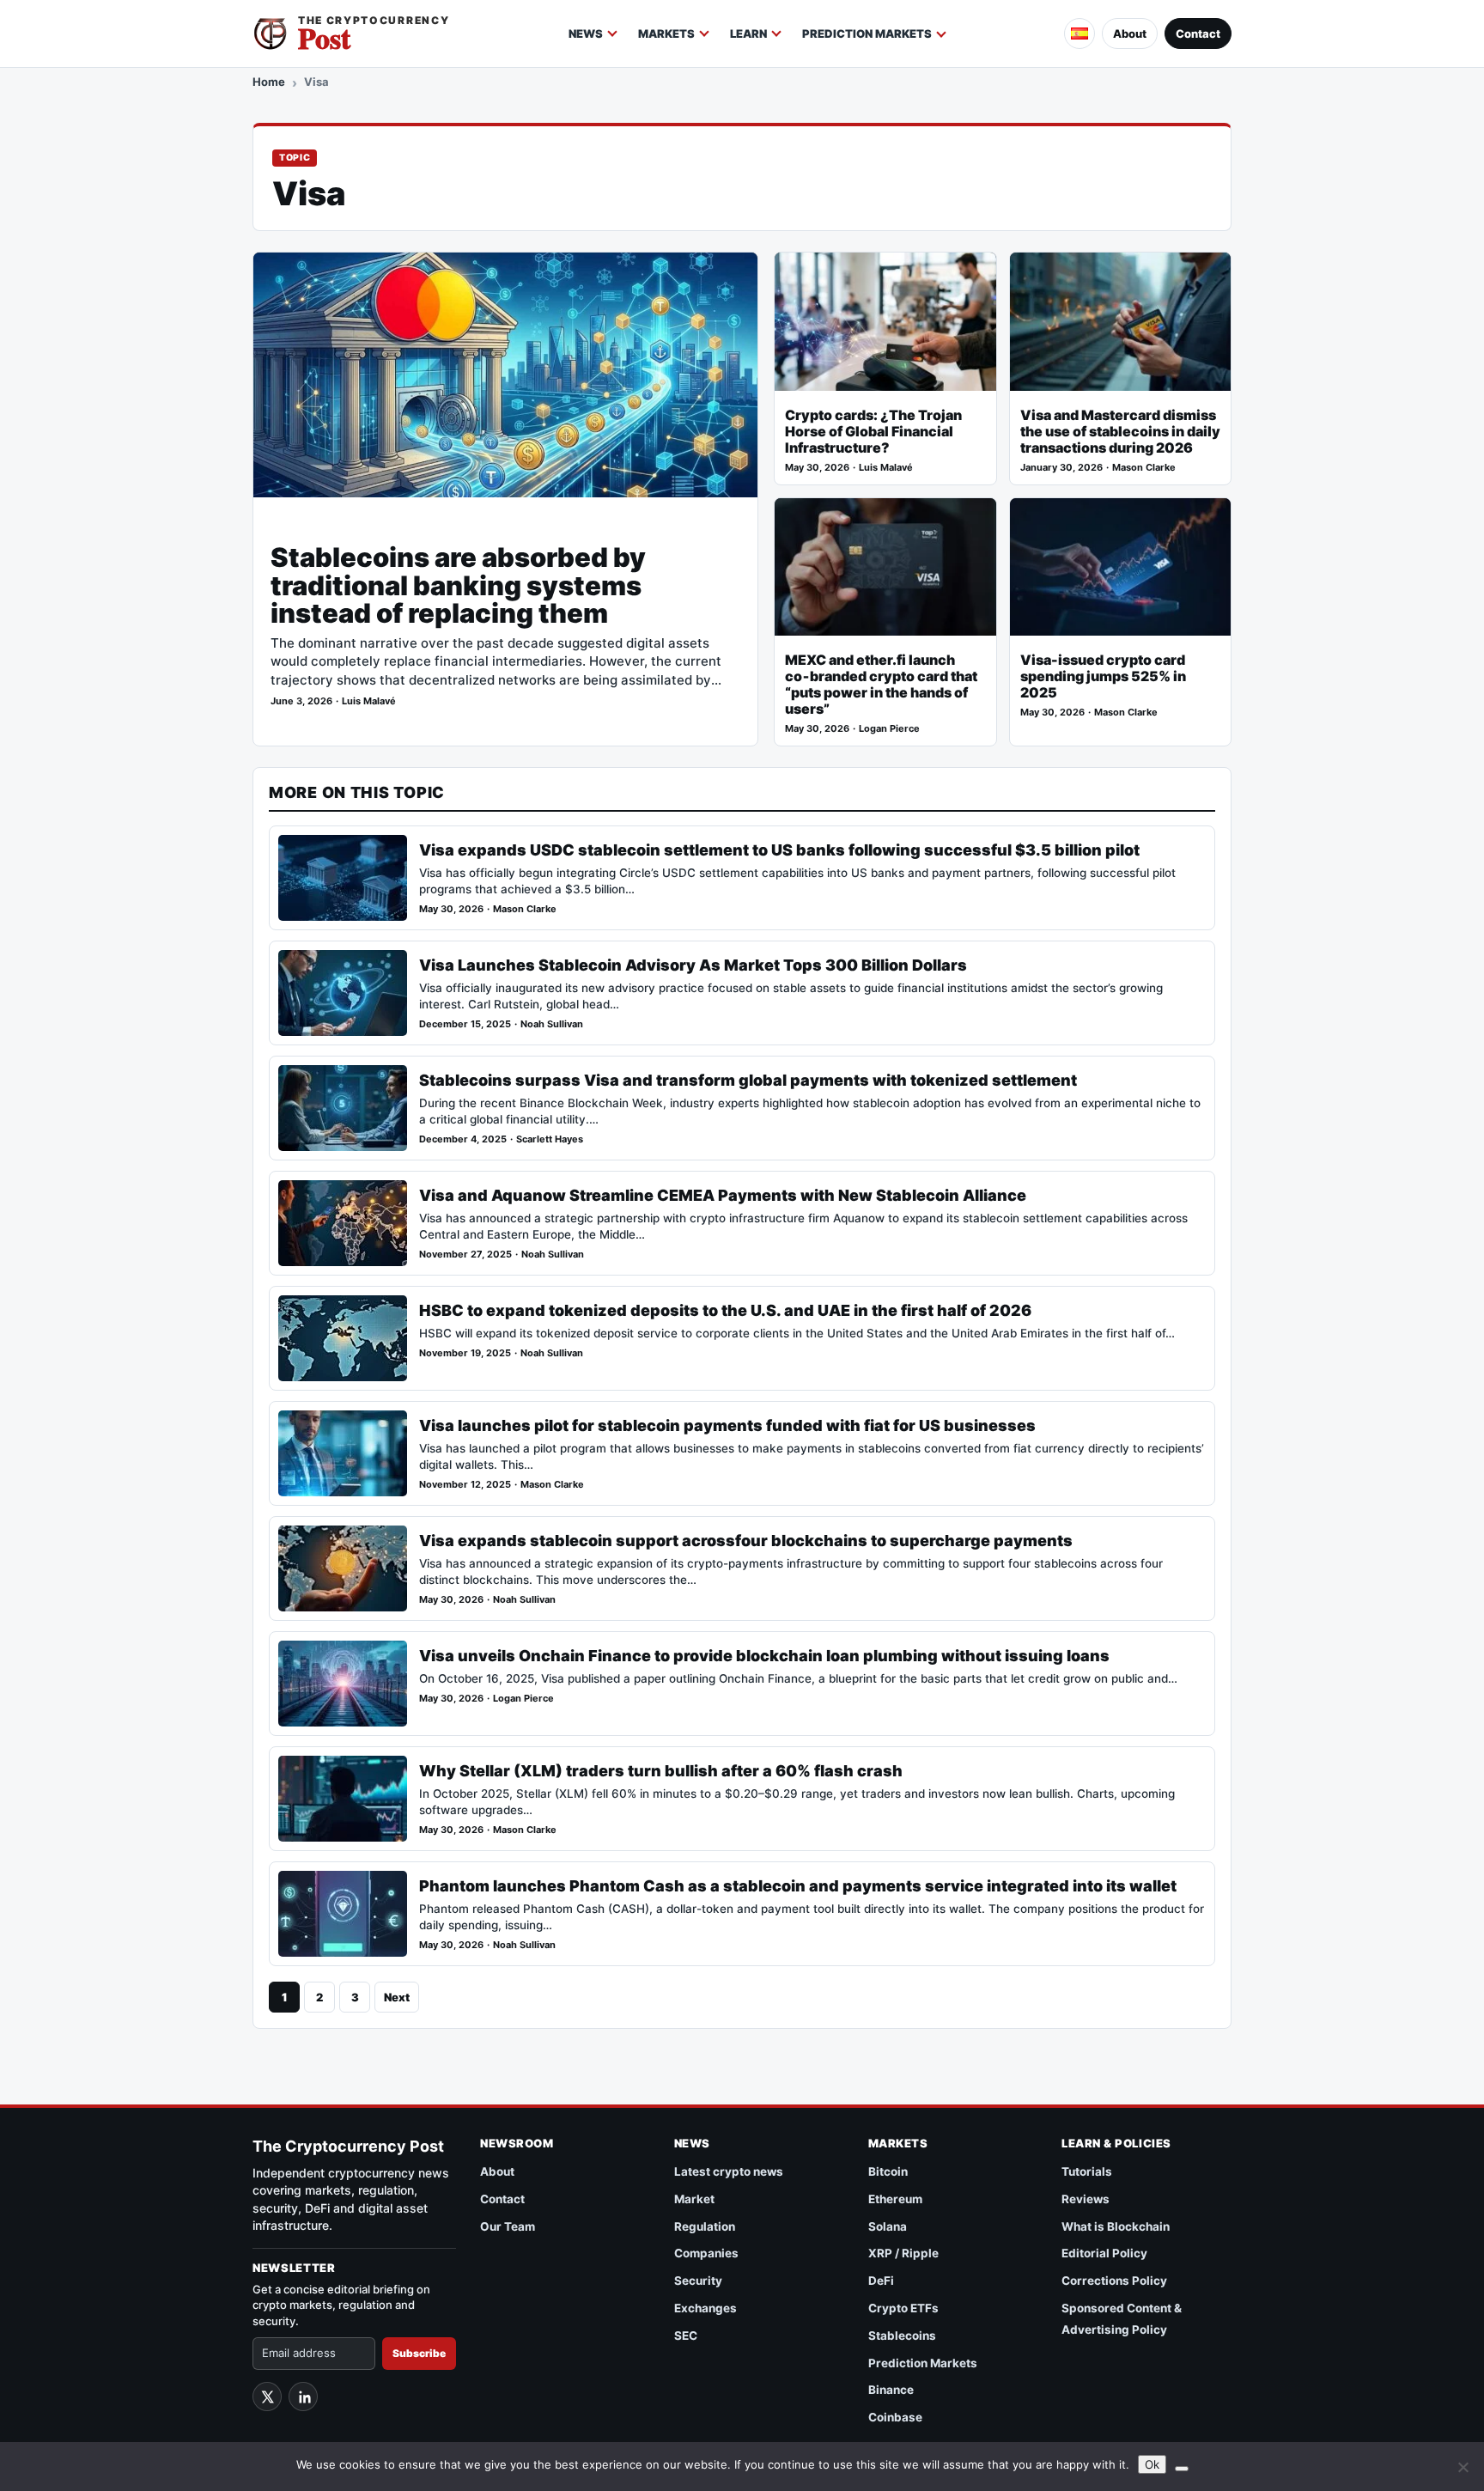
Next (397, 1997)
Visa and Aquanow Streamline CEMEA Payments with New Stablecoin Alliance (723, 1195)
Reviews (1086, 2199)
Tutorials (1087, 2171)
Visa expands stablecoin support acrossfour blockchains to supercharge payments (746, 1541)
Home (269, 82)
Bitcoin (888, 2171)
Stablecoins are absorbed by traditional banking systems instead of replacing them (458, 585)
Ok (1152, 2464)
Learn (748, 33)
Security (698, 2281)
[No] (1463, 2467)
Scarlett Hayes (550, 1139)
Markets (666, 33)
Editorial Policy (1104, 2253)
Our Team (508, 2226)
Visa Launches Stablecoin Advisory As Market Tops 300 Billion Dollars (693, 965)
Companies (706, 2253)
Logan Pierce (889, 729)
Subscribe (419, 2353)
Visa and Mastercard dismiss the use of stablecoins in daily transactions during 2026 (1120, 432)
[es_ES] (1080, 33)
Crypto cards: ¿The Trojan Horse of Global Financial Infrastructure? (873, 432)
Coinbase (895, 2417)
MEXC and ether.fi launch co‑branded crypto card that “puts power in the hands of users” (881, 685)
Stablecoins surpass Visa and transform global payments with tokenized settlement (748, 1080)
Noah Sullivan (552, 1024)
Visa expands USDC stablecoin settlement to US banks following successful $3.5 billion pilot (779, 850)
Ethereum (895, 2199)
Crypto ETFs (903, 2308)
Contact (1198, 33)
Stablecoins (902, 2336)
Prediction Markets (867, 33)
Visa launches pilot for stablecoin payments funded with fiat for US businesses (727, 1425)
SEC (686, 2336)
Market (694, 2199)
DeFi (881, 2281)
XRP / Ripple (903, 2253)
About (1130, 33)
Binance (891, 2390)
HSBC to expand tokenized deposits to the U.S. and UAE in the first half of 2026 (725, 1310)
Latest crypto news (729, 2171)
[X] (267, 2397)
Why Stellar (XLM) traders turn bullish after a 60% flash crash (661, 1771)
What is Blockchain (1116, 2226)
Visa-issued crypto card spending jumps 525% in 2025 (1103, 676)
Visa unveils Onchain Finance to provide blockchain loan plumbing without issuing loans (764, 1656)
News (586, 33)
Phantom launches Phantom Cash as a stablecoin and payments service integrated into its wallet (798, 1886)
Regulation (705, 2226)
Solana (888, 2226)
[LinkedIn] (303, 2397)
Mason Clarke (1144, 468)
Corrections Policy (1114, 2281)
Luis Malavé (369, 701)
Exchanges (706, 2308)
